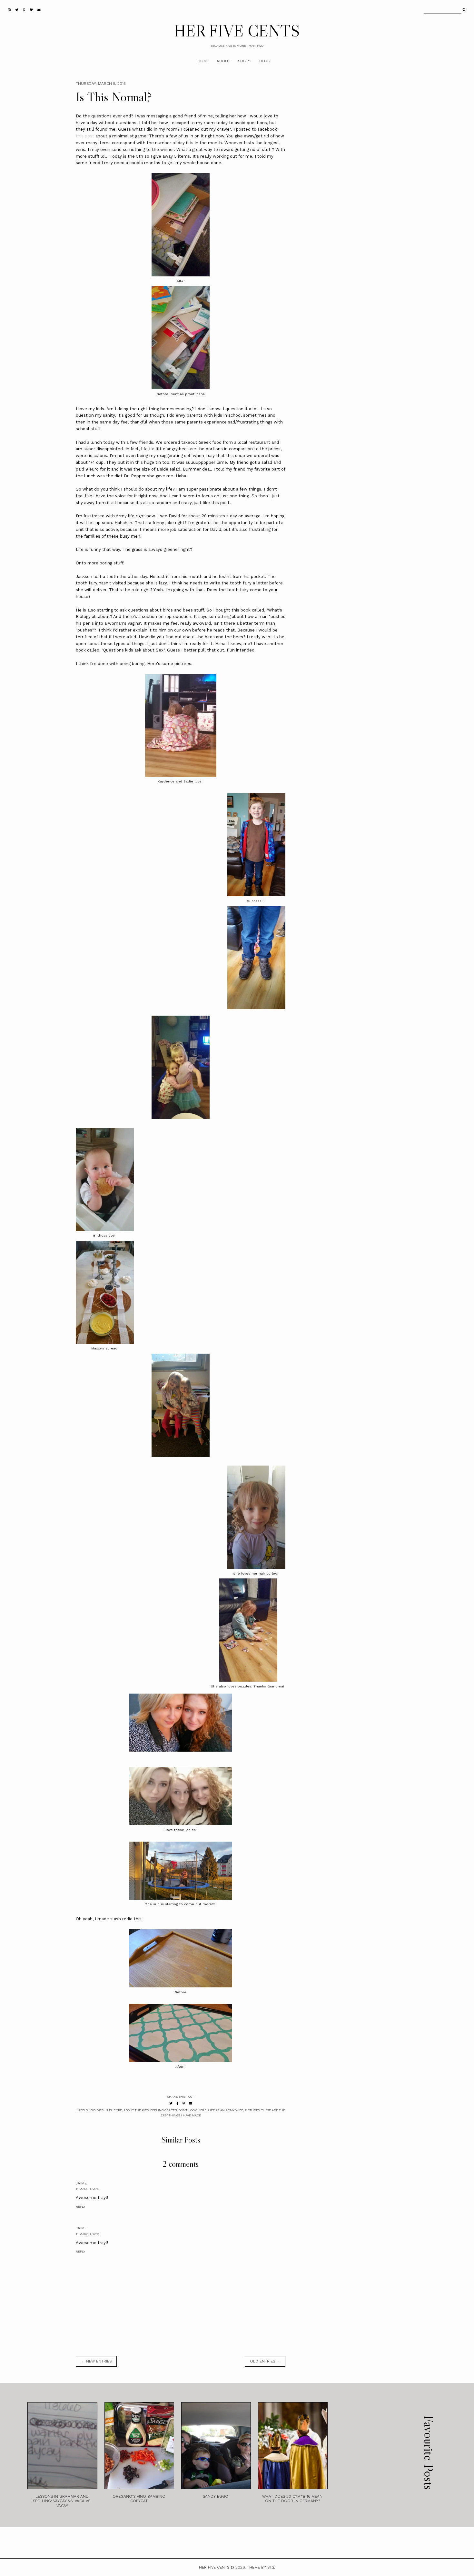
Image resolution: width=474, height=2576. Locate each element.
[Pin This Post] (184, 2103)
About (223, 61)
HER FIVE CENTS (237, 31)
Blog (265, 61)
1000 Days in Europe (106, 2110)
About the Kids (136, 2110)
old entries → (265, 2361)
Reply (80, 2207)
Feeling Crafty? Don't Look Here (178, 2110)
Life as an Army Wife (226, 2110)
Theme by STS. (261, 2567)
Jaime (81, 2183)
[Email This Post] (191, 2103)
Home (203, 61)
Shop (243, 61)
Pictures (252, 2110)
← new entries (96, 2361)
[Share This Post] (178, 2103)
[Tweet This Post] (171, 2103)
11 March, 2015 (87, 2189)
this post (85, 136)
